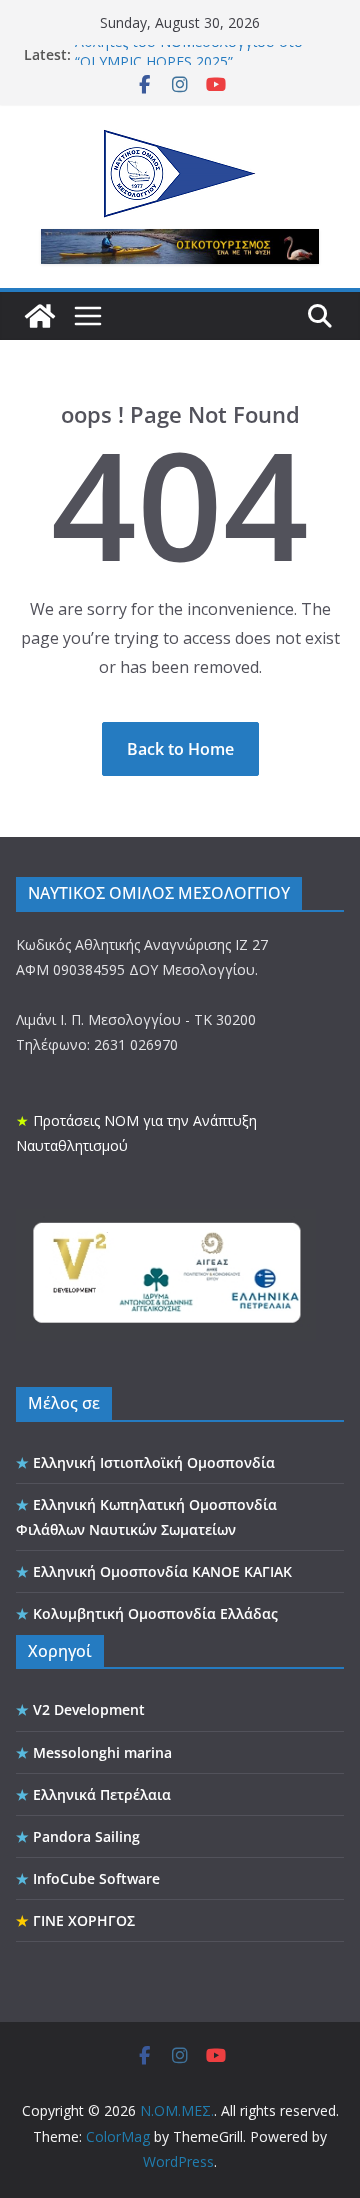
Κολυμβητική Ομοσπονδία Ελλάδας (155, 1613)
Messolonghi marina (102, 1752)
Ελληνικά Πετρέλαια (102, 1794)
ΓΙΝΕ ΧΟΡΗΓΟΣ (84, 1920)
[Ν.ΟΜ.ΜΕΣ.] (40, 316)
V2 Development (89, 1709)
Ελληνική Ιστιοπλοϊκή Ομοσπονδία (154, 1462)
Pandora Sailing (86, 1836)
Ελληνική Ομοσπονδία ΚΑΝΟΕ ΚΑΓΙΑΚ (162, 1571)
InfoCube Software (96, 1878)
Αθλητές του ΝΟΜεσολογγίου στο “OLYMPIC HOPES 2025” (189, 57)
